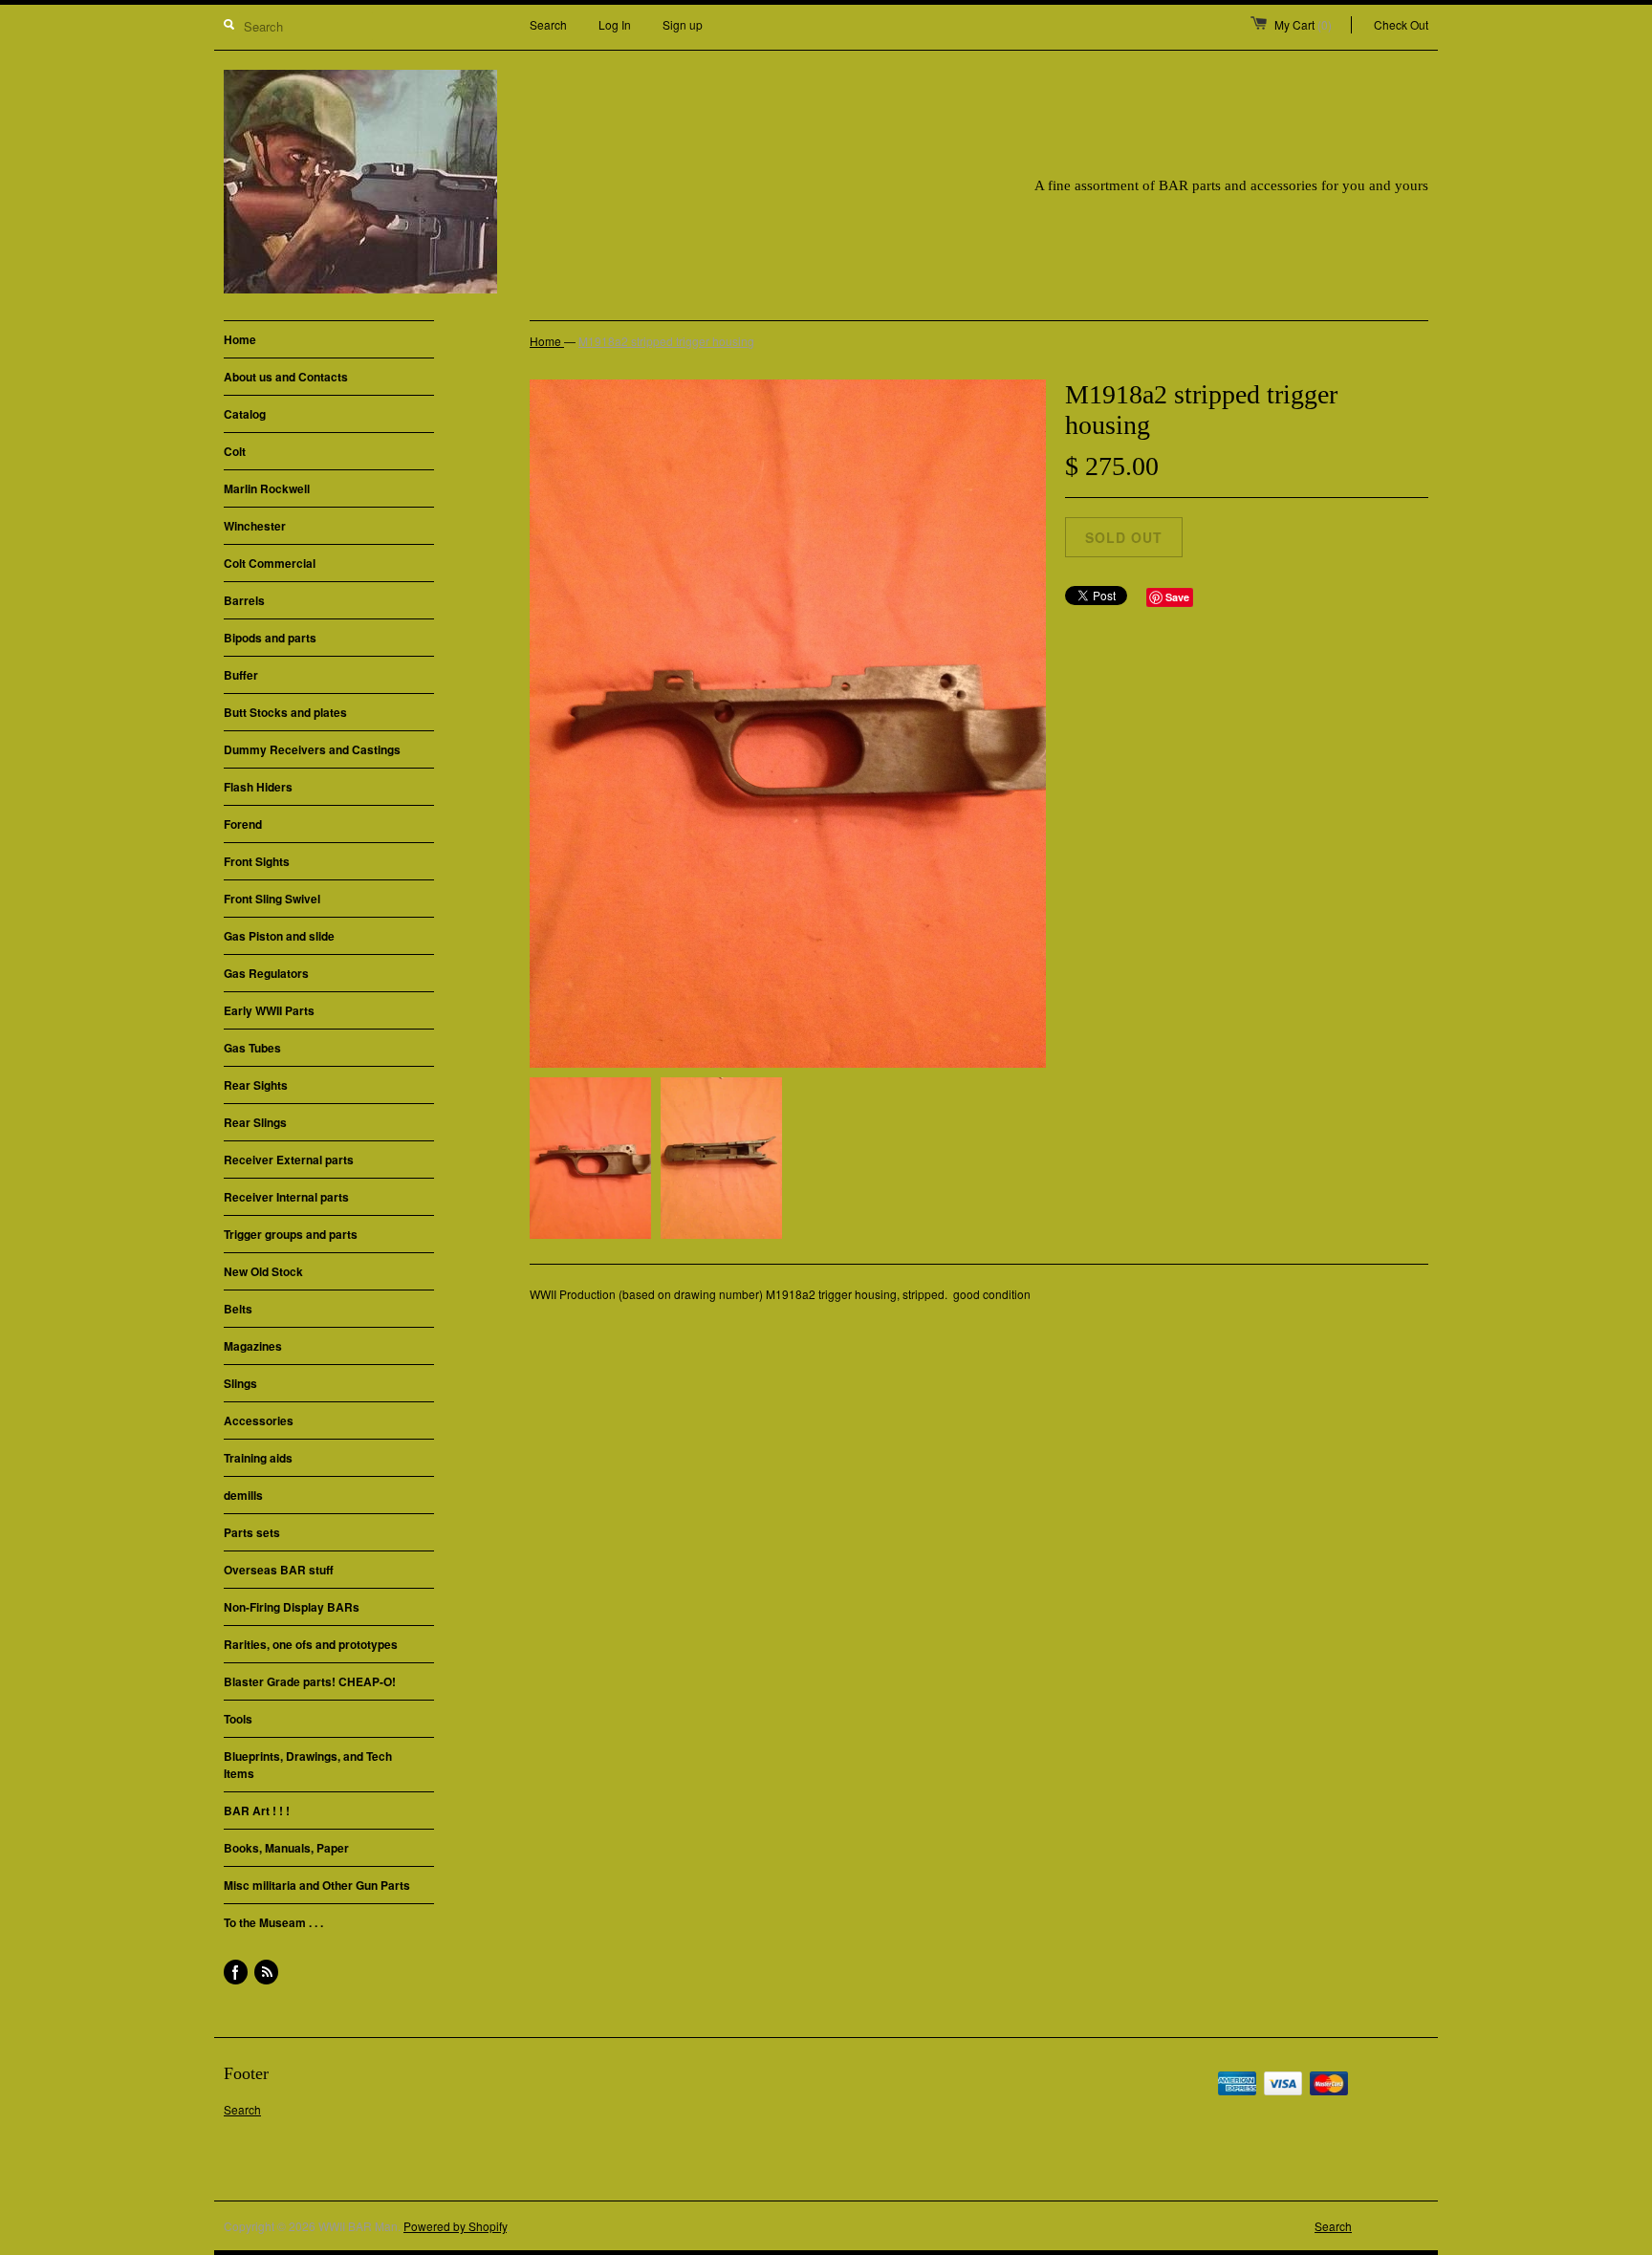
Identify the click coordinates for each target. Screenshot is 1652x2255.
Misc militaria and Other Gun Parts (317, 1885)
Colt (235, 451)
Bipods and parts (270, 638)
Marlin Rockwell (267, 488)
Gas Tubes (252, 1048)
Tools (238, 1719)
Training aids (258, 1458)
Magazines (253, 1346)
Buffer (241, 675)
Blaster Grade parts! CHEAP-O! (310, 1681)
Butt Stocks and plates (285, 712)
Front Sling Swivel (272, 899)
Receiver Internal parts (286, 1197)
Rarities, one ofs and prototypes (311, 1644)
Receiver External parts (289, 1160)
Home (240, 339)
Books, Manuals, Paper (286, 1848)
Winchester (255, 526)
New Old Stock (263, 1271)
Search (548, 24)
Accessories (259, 1420)
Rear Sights (256, 1085)
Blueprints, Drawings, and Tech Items (308, 1765)
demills (243, 1495)
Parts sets (252, 1532)
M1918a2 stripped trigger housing (666, 341)
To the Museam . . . (273, 1922)
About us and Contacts (286, 377)
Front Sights (257, 861)
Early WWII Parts (269, 1010)
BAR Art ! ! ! (257, 1811)
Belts (238, 1309)
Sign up (683, 24)
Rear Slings (255, 1122)
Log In (615, 24)
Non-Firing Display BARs (292, 1607)
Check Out (1401, 24)
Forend (243, 824)
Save (1177, 597)
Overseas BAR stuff (279, 1570)
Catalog (245, 414)
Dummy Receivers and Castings (312, 749)
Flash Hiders (258, 787)
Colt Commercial (270, 563)
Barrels (244, 600)
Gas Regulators (266, 973)
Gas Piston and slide (279, 936)
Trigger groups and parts (291, 1234)
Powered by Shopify (455, 2226)
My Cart (1303, 24)
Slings (240, 1383)
